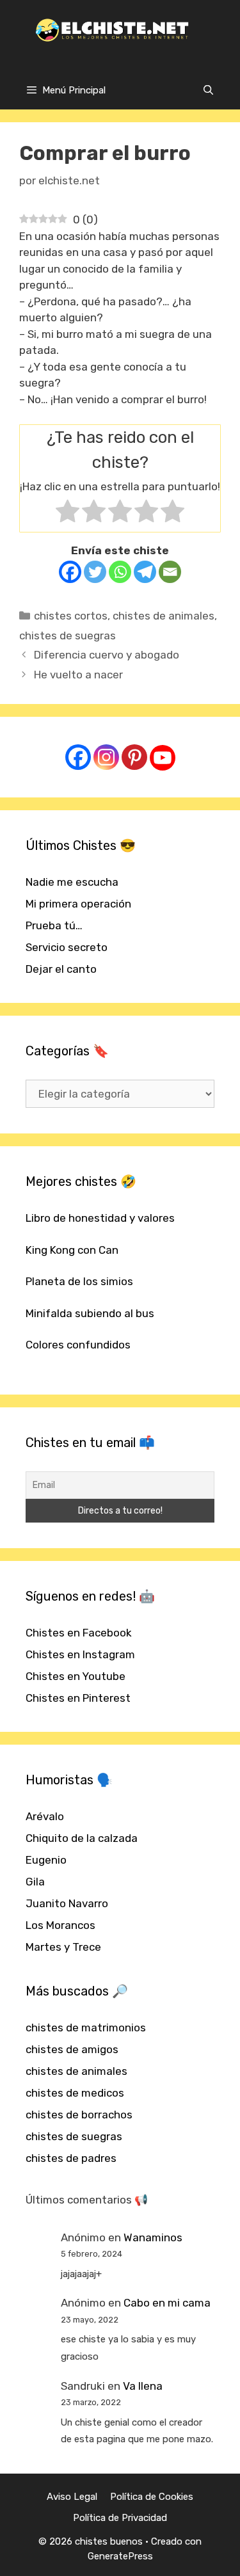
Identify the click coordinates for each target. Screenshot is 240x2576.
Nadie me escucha (72, 882)
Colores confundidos (78, 1345)
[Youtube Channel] (163, 758)
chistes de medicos (75, 2093)
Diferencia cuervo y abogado (107, 655)
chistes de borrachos (79, 2115)
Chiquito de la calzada (82, 1838)
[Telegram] (145, 572)
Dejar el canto (61, 969)
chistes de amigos (72, 2049)
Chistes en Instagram (80, 1654)
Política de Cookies (152, 2497)
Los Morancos (60, 1925)
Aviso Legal (72, 2497)
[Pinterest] (134, 757)
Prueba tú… (54, 925)
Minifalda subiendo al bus (90, 1313)
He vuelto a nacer (78, 675)
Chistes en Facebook (79, 1633)
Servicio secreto (67, 947)
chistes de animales (164, 616)
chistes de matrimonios (86, 2028)
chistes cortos (71, 616)
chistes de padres (71, 2158)
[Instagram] (106, 757)
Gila (35, 1882)
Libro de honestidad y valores (100, 1218)
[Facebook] (70, 572)
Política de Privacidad (120, 2518)
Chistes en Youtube (76, 1676)
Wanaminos (153, 2237)
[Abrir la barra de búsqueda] (208, 90)
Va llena (143, 2386)
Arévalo (45, 1816)
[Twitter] (95, 572)
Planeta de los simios (79, 1281)
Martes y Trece (63, 1947)
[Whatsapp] (120, 572)
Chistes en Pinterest (78, 1698)
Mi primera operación (78, 904)
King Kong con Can (72, 1250)
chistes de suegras (68, 636)
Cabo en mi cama (167, 2303)
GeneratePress (120, 2556)
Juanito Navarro (67, 1903)
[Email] (170, 572)
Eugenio (46, 1860)
